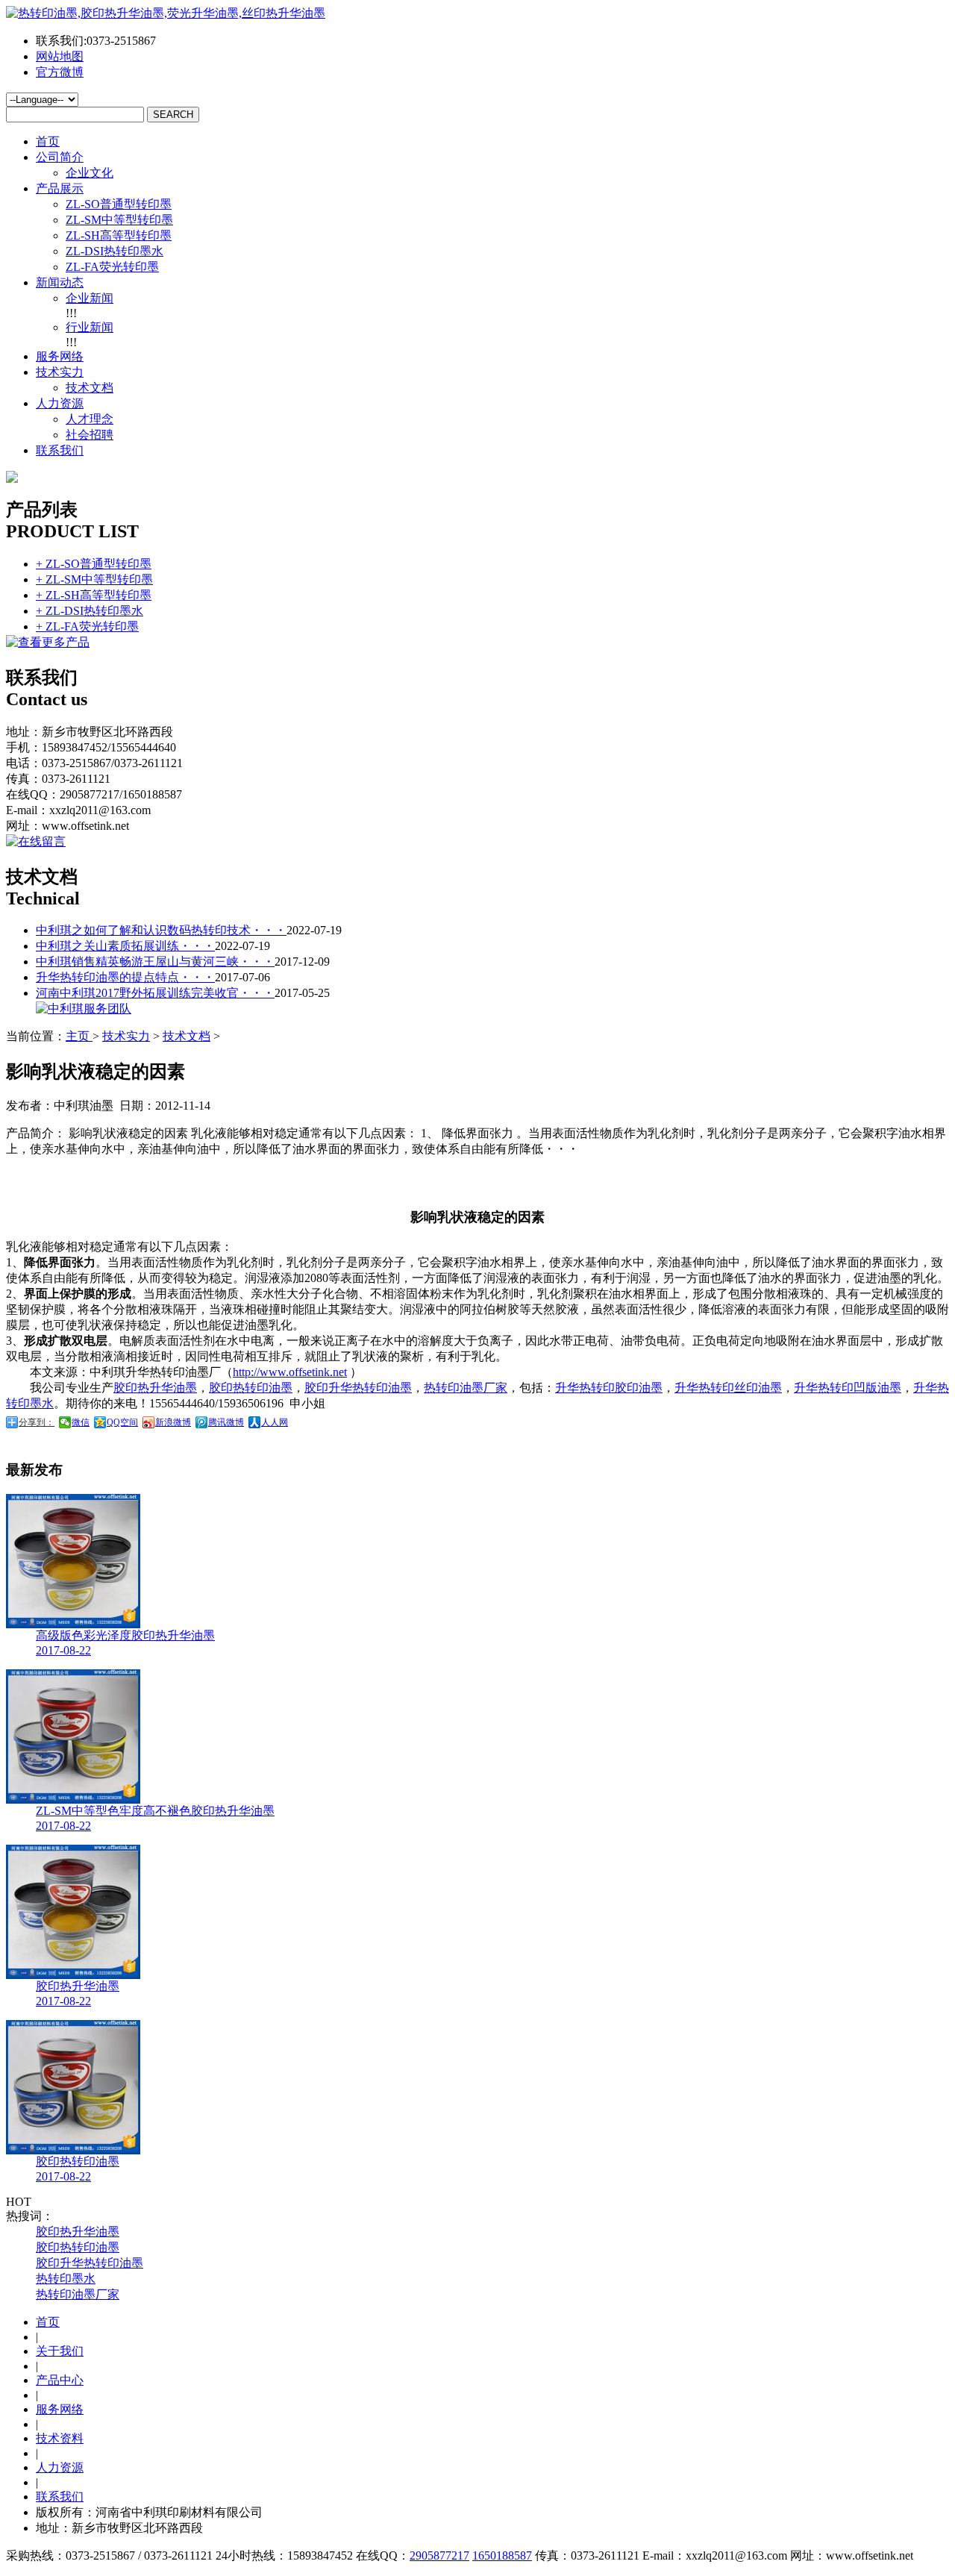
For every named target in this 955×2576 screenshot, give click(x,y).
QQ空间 (122, 1422)
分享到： (37, 1422)
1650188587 (502, 2555)
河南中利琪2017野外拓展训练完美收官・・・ (155, 993)
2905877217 (439, 2555)
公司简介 (60, 157)
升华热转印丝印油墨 (728, 1388)
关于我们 (60, 2351)
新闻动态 (60, 282)
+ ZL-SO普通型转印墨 (94, 564)
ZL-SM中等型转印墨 (119, 220)
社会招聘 (90, 435)
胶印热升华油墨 (155, 1388)
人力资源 (60, 403)
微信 (81, 1422)
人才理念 (90, 419)
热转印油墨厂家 (466, 1388)
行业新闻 (90, 327)
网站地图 (60, 56)
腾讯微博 (226, 1422)
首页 (48, 141)
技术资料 (60, 2438)
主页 (79, 1036)
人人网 (275, 1422)
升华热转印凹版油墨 (848, 1388)
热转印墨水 (66, 2279)
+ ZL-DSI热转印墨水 (90, 611)
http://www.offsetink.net (290, 1372)
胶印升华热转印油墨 (358, 1388)
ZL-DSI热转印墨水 (115, 251)
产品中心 (60, 2380)
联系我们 (60, 450)
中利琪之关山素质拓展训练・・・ (125, 946)
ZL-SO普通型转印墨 (119, 204)
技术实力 (60, 372)
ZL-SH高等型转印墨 (119, 235)
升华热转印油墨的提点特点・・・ (125, 977)
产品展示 (60, 188)
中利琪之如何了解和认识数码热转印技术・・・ (161, 930)
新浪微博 (173, 1422)
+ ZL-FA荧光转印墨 (87, 626)
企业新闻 (90, 298)
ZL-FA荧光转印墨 (112, 267)
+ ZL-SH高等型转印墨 (94, 595)
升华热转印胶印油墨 (609, 1388)
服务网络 (60, 356)
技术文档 (90, 388)
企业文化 (90, 173)
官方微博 (60, 72)
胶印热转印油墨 (251, 1388)
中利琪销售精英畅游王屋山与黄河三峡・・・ (155, 962)
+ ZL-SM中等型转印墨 (94, 579)
